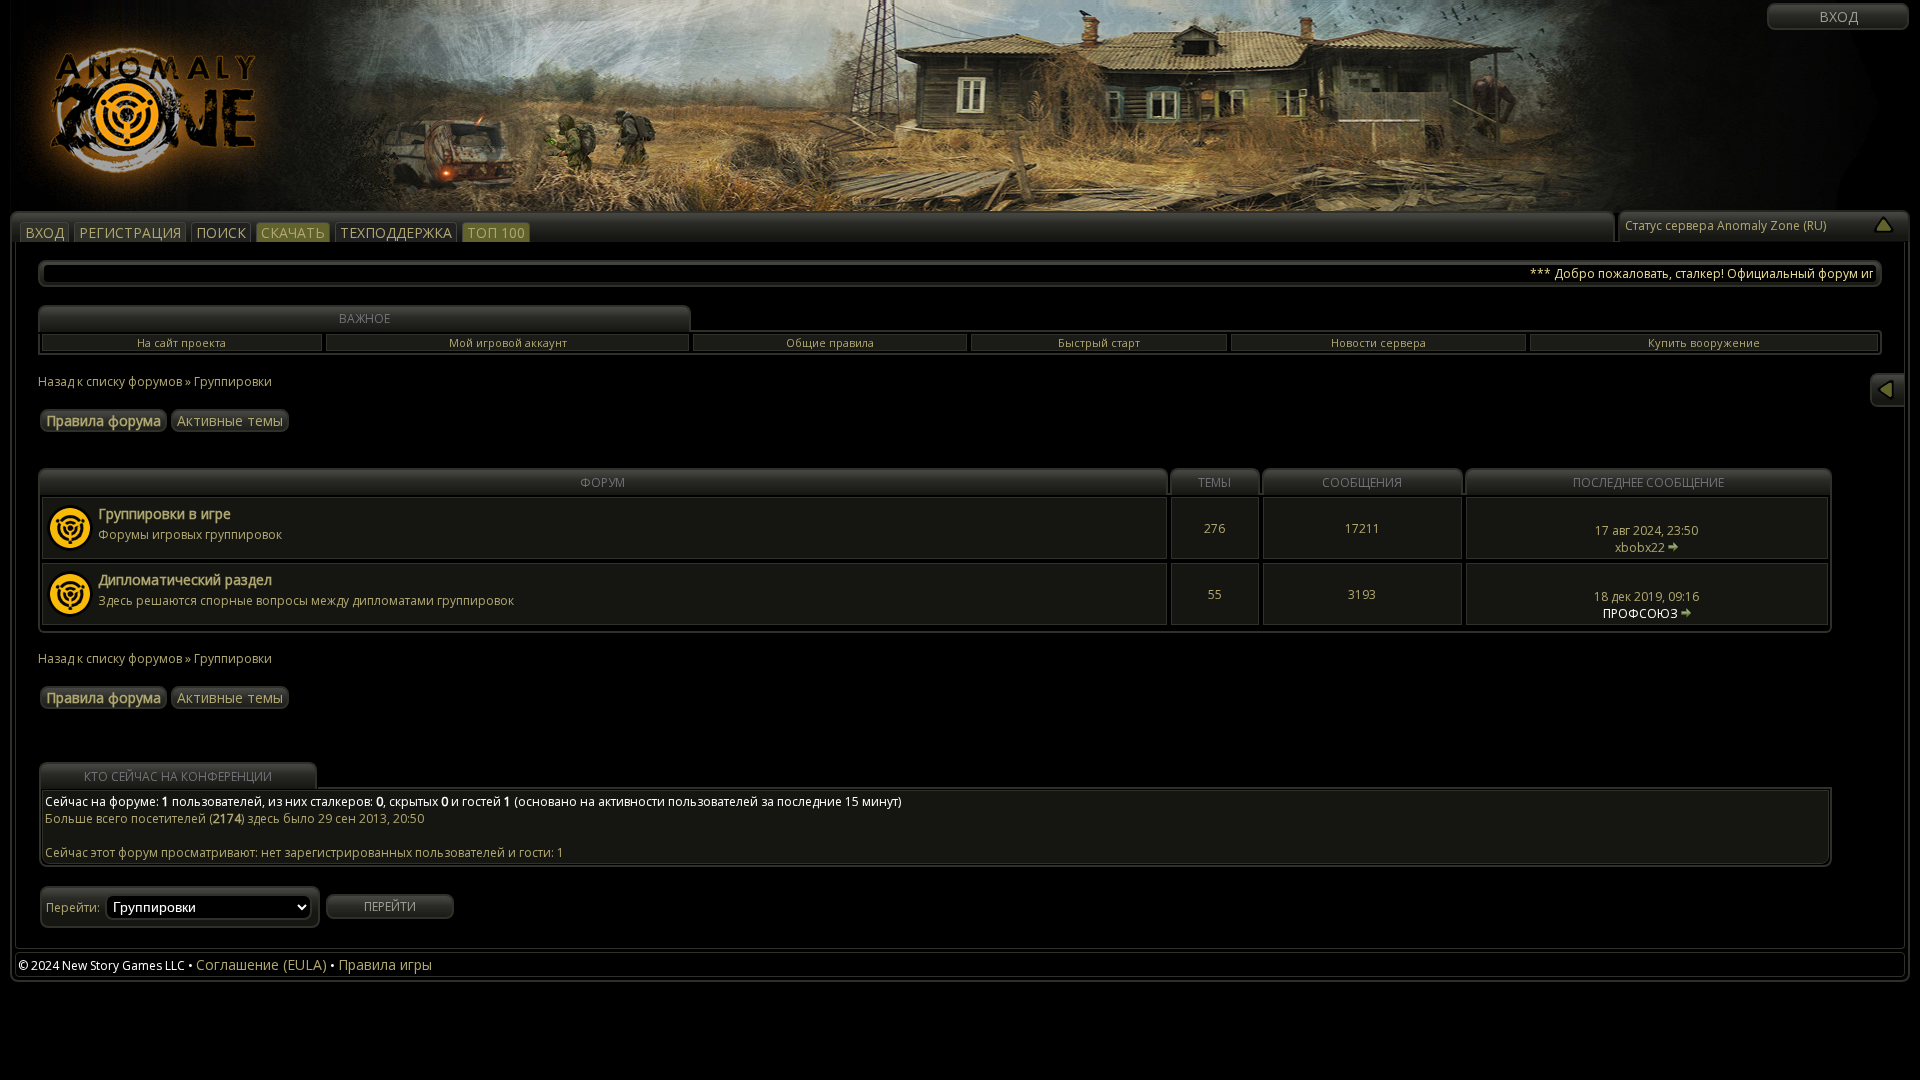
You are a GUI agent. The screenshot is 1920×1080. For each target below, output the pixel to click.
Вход (1838, 16)
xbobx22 (1640, 547)
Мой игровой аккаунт (508, 342)
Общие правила (830, 342)
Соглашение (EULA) (261, 964)
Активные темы (230, 420)
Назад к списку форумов (110, 381)
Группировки (233, 381)
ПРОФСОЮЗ (1640, 613)
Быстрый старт (1099, 342)
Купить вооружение (1704, 342)
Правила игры (385, 964)
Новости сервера (1378, 342)
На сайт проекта (181, 342)
